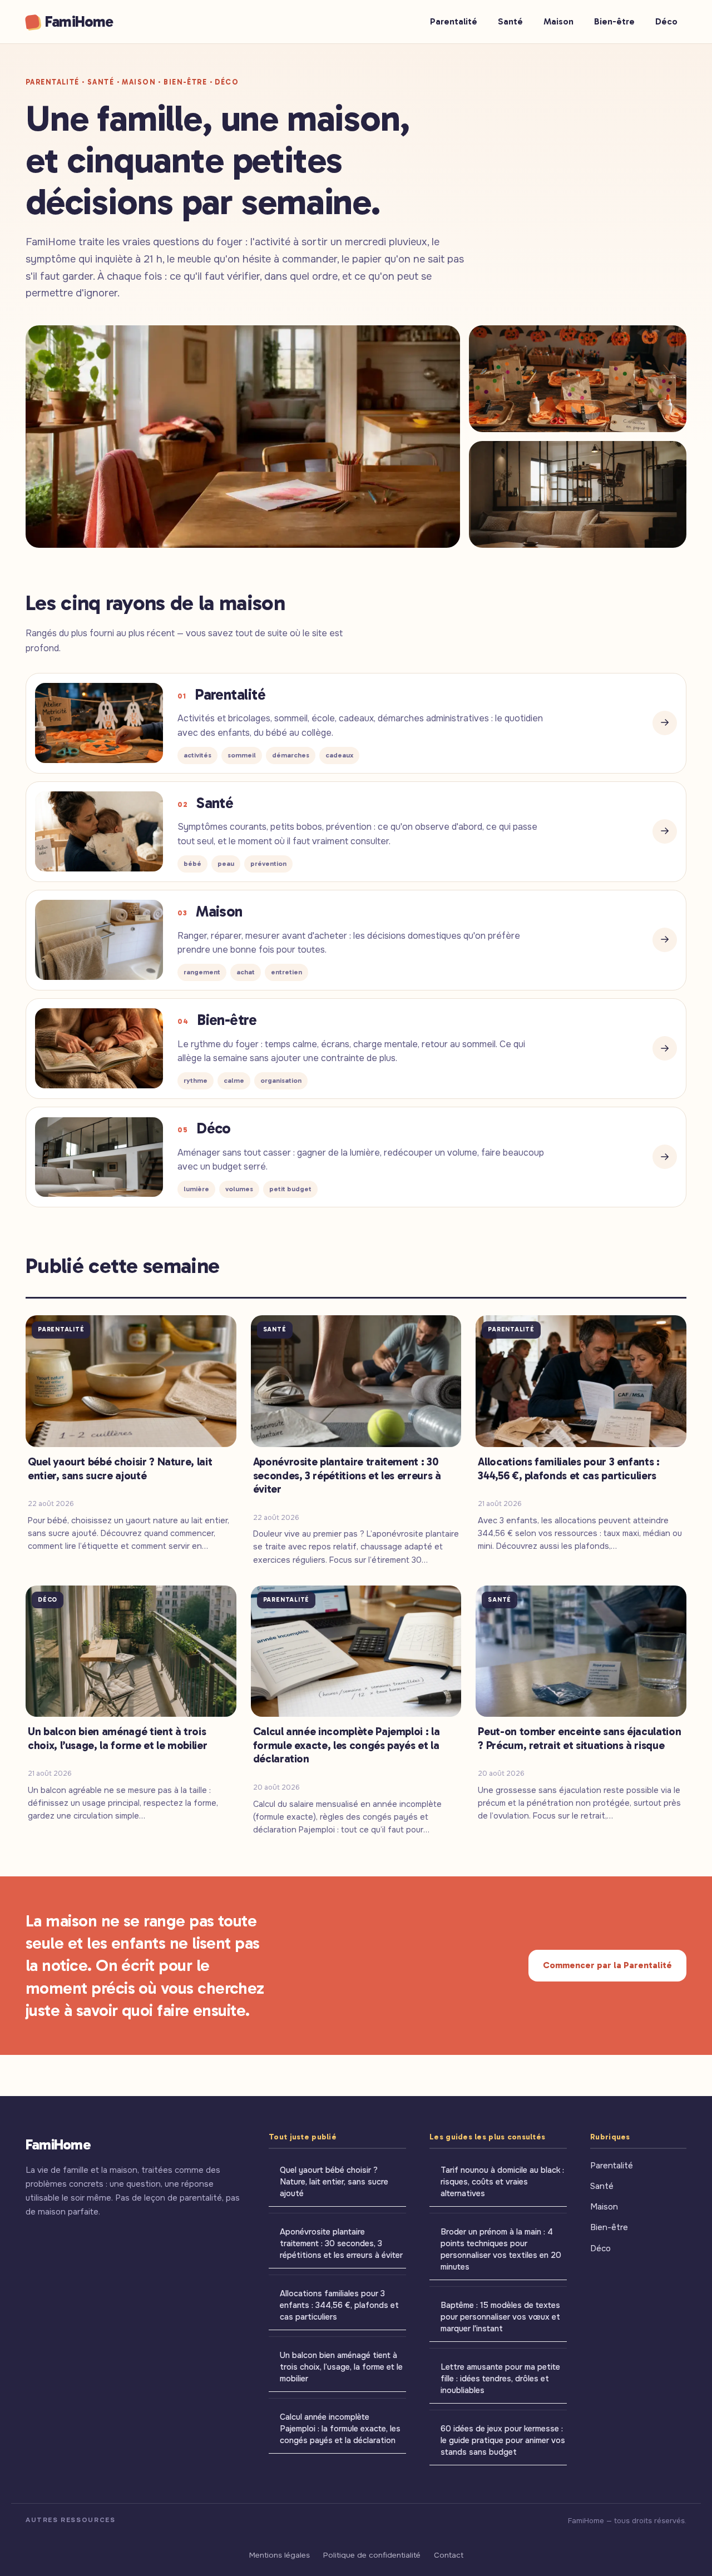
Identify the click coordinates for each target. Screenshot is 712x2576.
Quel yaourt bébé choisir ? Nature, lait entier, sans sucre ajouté (334, 2182)
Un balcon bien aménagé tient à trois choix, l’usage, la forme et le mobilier (341, 2367)
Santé (510, 21)
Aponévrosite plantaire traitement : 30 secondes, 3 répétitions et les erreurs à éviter (341, 2243)
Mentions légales (280, 2555)
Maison (558, 21)
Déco (666, 21)
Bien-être (614, 21)
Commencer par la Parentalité (607, 1965)
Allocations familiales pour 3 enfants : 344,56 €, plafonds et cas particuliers (339, 2305)
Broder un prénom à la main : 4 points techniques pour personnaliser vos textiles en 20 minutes (501, 2249)
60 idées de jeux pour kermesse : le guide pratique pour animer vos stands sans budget (503, 2440)
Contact (449, 2555)
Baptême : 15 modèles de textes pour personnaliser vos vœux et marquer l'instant (500, 2317)
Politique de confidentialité (372, 2555)
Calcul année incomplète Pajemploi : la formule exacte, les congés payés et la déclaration (340, 2429)
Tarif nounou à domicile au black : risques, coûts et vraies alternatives (502, 2182)
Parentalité (454, 21)
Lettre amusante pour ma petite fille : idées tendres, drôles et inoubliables (500, 2379)
